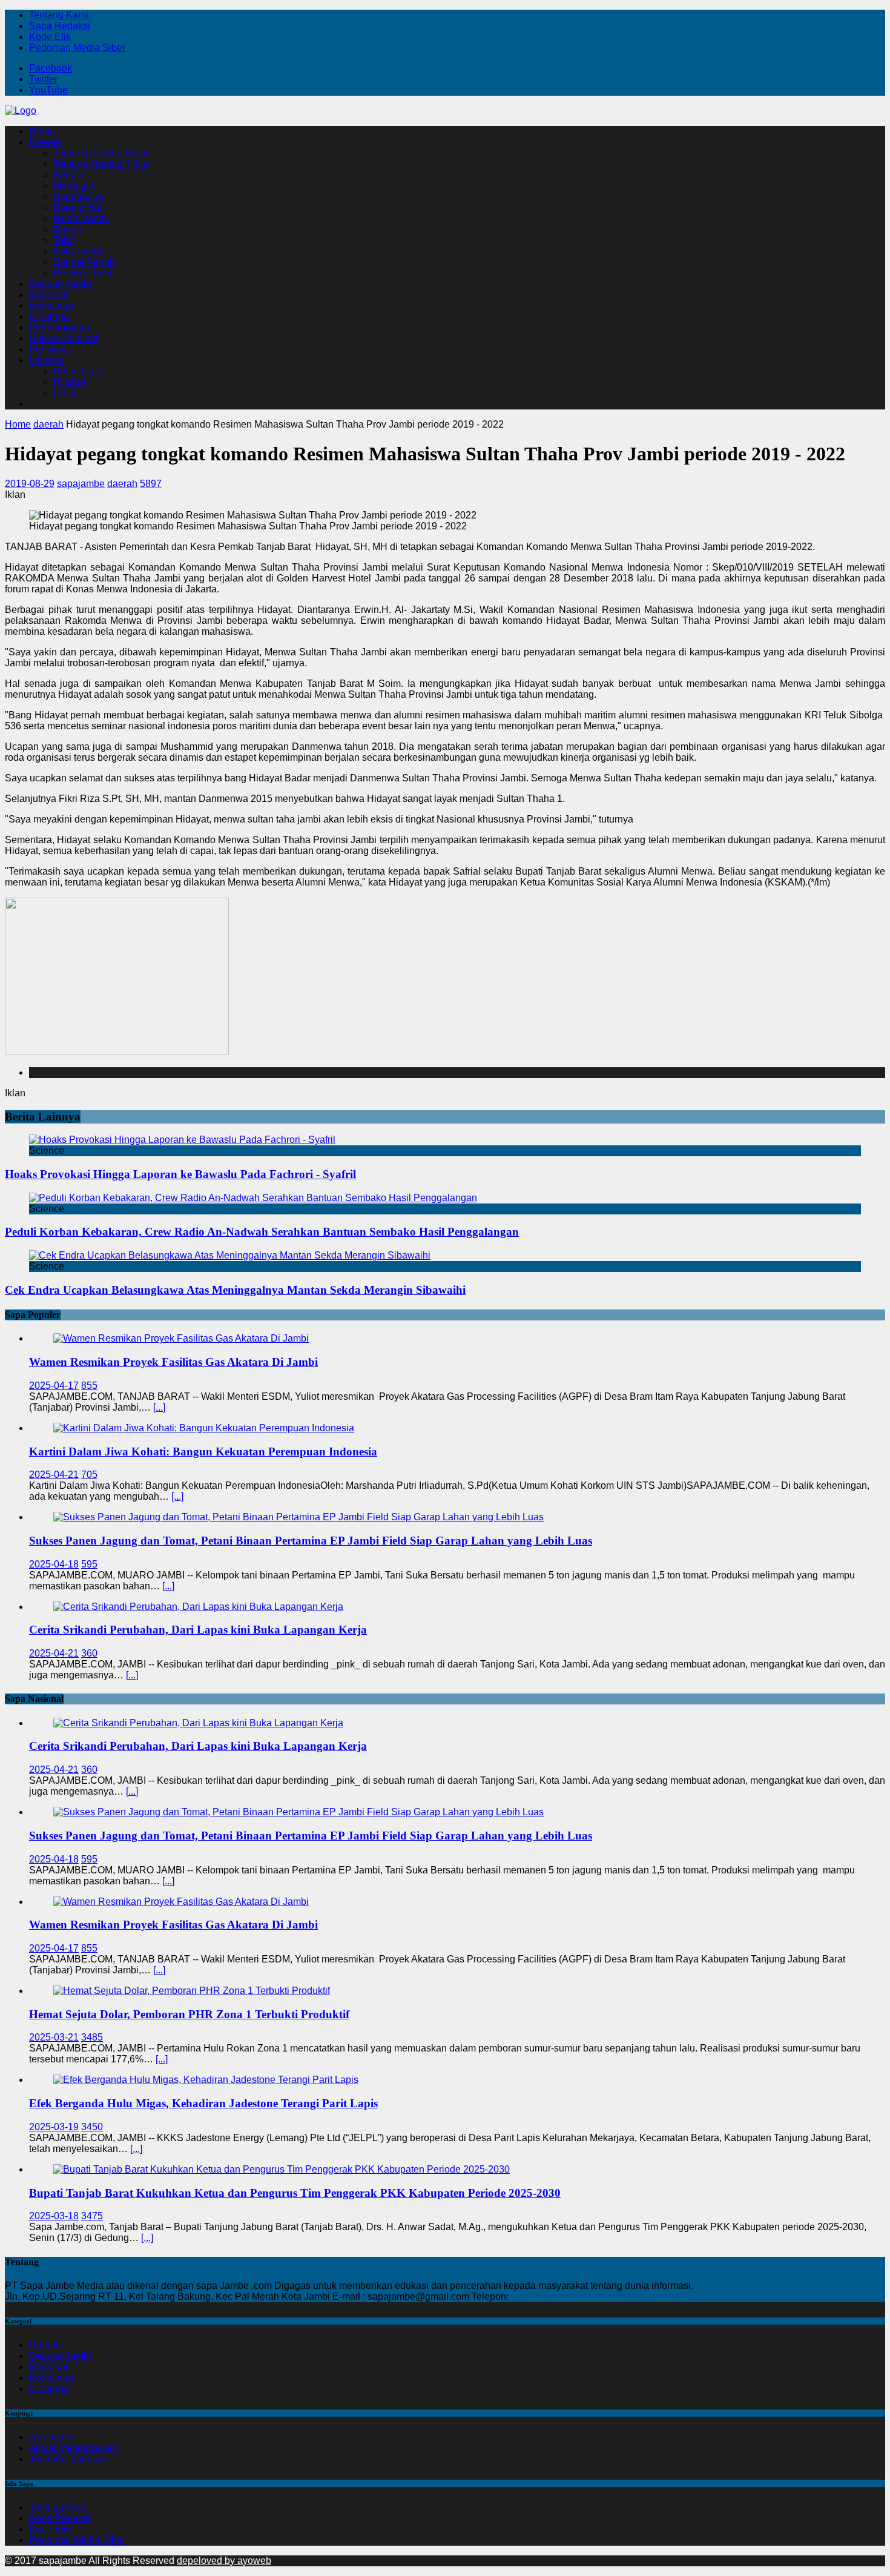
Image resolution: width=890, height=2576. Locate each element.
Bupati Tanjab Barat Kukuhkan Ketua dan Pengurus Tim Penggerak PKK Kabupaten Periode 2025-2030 (295, 2193)
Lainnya (46, 360)
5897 (151, 484)
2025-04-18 (54, 1564)
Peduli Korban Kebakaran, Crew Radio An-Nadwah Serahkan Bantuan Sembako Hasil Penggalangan (262, 1232)
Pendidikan (78, 371)
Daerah (45, 142)
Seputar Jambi (60, 284)
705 (89, 1475)
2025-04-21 (54, 1475)
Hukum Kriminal (64, 338)
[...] (159, 1407)
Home (42, 131)
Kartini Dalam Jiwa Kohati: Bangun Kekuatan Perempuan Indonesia (203, 1452)
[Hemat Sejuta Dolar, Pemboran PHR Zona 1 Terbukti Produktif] (192, 1991)
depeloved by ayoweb (224, 2561)
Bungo (68, 229)
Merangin (74, 186)
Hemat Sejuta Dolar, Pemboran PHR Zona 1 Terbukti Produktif (189, 2014)
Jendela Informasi (67, 2459)
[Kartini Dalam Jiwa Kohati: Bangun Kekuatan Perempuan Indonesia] (204, 1428)
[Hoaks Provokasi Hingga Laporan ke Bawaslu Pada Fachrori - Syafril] (182, 1140)
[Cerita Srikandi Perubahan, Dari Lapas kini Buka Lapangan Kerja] (198, 1607)
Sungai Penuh (84, 262)
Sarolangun (78, 197)
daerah (122, 484)
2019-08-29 (30, 484)
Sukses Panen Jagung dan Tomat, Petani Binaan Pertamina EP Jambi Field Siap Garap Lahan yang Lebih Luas (311, 1541)
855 (89, 1386)
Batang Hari (79, 207)
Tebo (64, 240)
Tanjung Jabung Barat (101, 153)
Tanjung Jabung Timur (101, 164)
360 (89, 1653)
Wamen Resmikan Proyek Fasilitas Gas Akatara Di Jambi (173, 1362)
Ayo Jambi (52, 2437)
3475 (92, 2216)
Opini (65, 393)
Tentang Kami (59, 15)
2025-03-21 (54, 2037)
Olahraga (49, 316)
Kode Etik (50, 37)
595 (89, 1564)
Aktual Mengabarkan (74, 2448)
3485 (92, 2037)
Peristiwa (49, 349)
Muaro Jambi (81, 218)
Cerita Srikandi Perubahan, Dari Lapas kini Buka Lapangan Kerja (198, 1630)
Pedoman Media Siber (77, 48)
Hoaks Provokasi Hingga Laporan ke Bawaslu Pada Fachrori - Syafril (180, 1174)
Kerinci (68, 175)
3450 (92, 2127)
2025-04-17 (54, 1386)
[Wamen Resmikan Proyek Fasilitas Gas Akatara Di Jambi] (181, 1338)
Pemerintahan (59, 327)
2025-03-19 (54, 2127)
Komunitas (52, 306)
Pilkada (70, 382)
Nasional (48, 295)
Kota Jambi (77, 251)
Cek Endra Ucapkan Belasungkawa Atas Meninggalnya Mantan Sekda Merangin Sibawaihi (235, 1290)
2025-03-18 (54, 2216)
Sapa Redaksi (60, 26)
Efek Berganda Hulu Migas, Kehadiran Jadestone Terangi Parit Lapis (203, 2103)
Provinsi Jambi (85, 273)
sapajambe (81, 484)
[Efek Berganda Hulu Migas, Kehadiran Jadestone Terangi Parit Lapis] (206, 2080)
